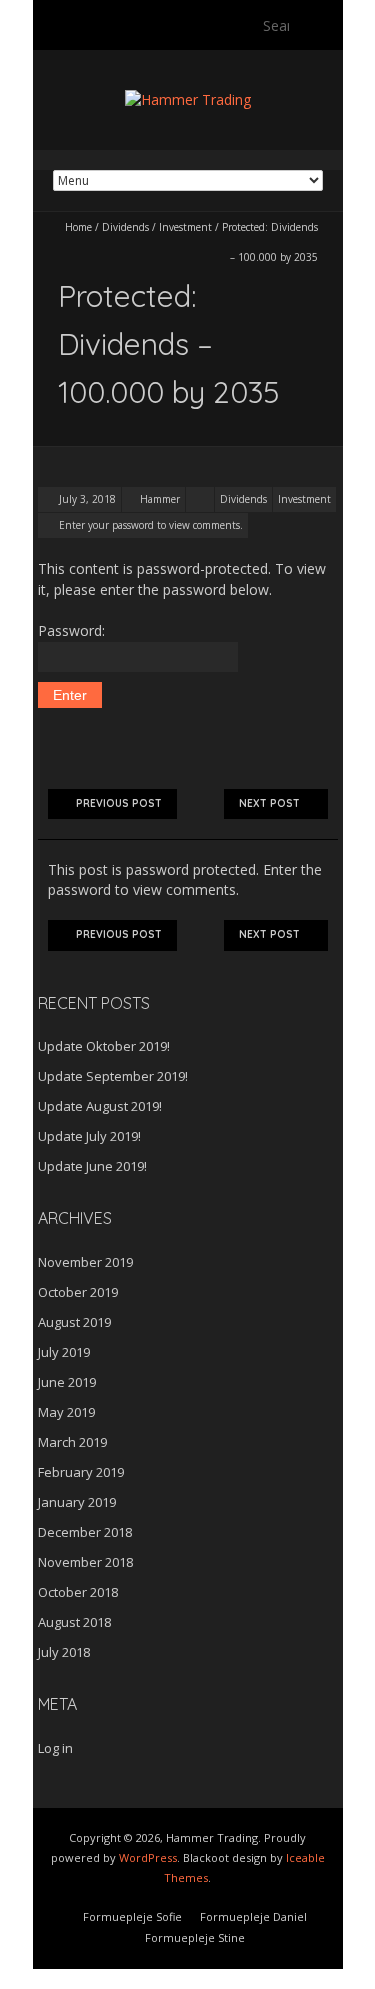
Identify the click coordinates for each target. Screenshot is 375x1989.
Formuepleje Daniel (253, 1916)
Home (78, 227)
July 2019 (64, 1352)
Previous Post (119, 803)
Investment (185, 227)
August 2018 (74, 1622)
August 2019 (74, 1322)
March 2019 (72, 1442)
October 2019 (78, 1292)
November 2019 (85, 1262)
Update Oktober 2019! (104, 1046)
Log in (55, 1748)
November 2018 (85, 1562)
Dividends (125, 227)
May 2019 (66, 1412)
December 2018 (85, 1532)
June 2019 (67, 1382)
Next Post (269, 803)
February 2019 (81, 1472)
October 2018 (78, 1592)
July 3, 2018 (86, 499)
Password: (71, 630)
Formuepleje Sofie (132, 1916)
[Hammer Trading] (188, 99)
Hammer (160, 499)
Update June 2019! (92, 1166)
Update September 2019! (113, 1076)
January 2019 (77, 1502)
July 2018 (64, 1652)
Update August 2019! (100, 1106)
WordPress (148, 1857)
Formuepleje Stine (195, 1937)
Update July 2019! (89, 1136)
